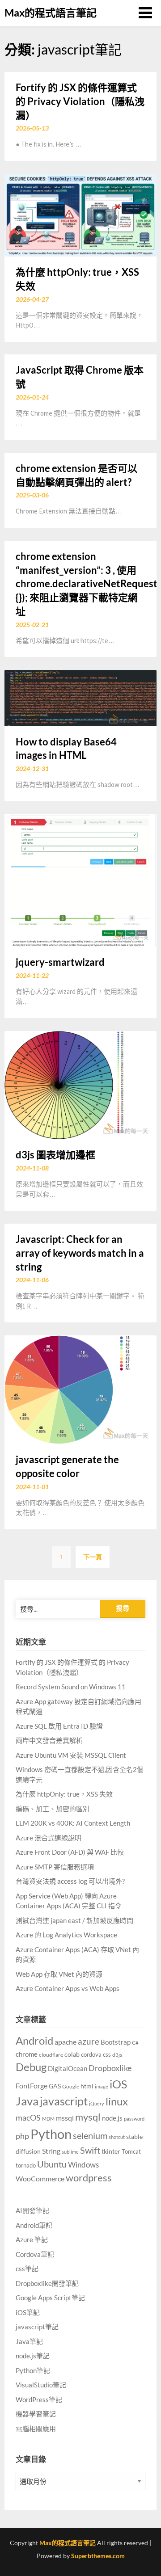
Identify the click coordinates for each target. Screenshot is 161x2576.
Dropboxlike (110, 2068)
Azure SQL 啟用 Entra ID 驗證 (59, 1726)
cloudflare (51, 2055)
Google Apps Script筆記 (50, 2298)
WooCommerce (40, 2178)
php (22, 2136)
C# (135, 2043)
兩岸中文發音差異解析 (49, 1740)
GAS (55, 2086)
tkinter (111, 2151)
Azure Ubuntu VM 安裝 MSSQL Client (71, 1755)
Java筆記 (29, 2341)
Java (27, 2101)
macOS (28, 2117)
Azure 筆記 (32, 2239)
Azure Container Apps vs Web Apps (68, 1988)
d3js (117, 2055)
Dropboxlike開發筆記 (47, 2283)
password (134, 2119)
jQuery (97, 2103)
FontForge (32, 2086)
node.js (112, 2118)
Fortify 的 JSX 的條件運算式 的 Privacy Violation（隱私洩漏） (80, 101)
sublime (70, 2152)
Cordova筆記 (35, 2254)
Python (51, 2134)
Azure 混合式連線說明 (49, 1838)
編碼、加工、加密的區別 (53, 1809)
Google (71, 2086)
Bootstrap (116, 2042)
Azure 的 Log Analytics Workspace (66, 1935)
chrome (27, 2054)
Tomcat (131, 2151)
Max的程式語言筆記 (51, 13)
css (107, 2054)
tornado (26, 2165)
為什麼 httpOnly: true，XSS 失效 (64, 1794)
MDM (48, 2119)
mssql (65, 2118)
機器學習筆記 (36, 2414)
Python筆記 (33, 2370)
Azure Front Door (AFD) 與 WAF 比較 (70, 1852)
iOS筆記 (28, 2312)
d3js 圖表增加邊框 (55, 1155)
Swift (90, 2150)
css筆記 (27, 2269)
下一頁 (93, 1557)
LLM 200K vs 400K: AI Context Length (73, 1823)
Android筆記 (34, 2225)
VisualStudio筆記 (41, 2385)
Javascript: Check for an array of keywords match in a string (80, 1253)
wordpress (89, 2178)
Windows (83, 2165)
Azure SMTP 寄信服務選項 (55, 1867)
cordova (91, 2054)
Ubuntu (52, 2164)
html (87, 2086)
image (102, 2086)
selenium (90, 2136)
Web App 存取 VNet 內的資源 (59, 1974)
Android (34, 2040)
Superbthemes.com (98, 2556)
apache (66, 2042)
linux (117, 2101)
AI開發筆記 (32, 2210)
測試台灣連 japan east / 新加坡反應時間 (74, 1920)
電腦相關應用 (36, 2429)
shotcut (117, 2137)
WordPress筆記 (39, 2399)
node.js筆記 (33, 2356)
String (51, 2151)
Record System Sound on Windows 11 (71, 1687)
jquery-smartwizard (60, 962)
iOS (118, 2084)
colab (72, 2054)
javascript (64, 2101)
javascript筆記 (37, 2327)
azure (89, 2041)
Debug (31, 2067)
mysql (88, 2117)
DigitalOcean (68, 2069)
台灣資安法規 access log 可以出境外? (70, 1881)
